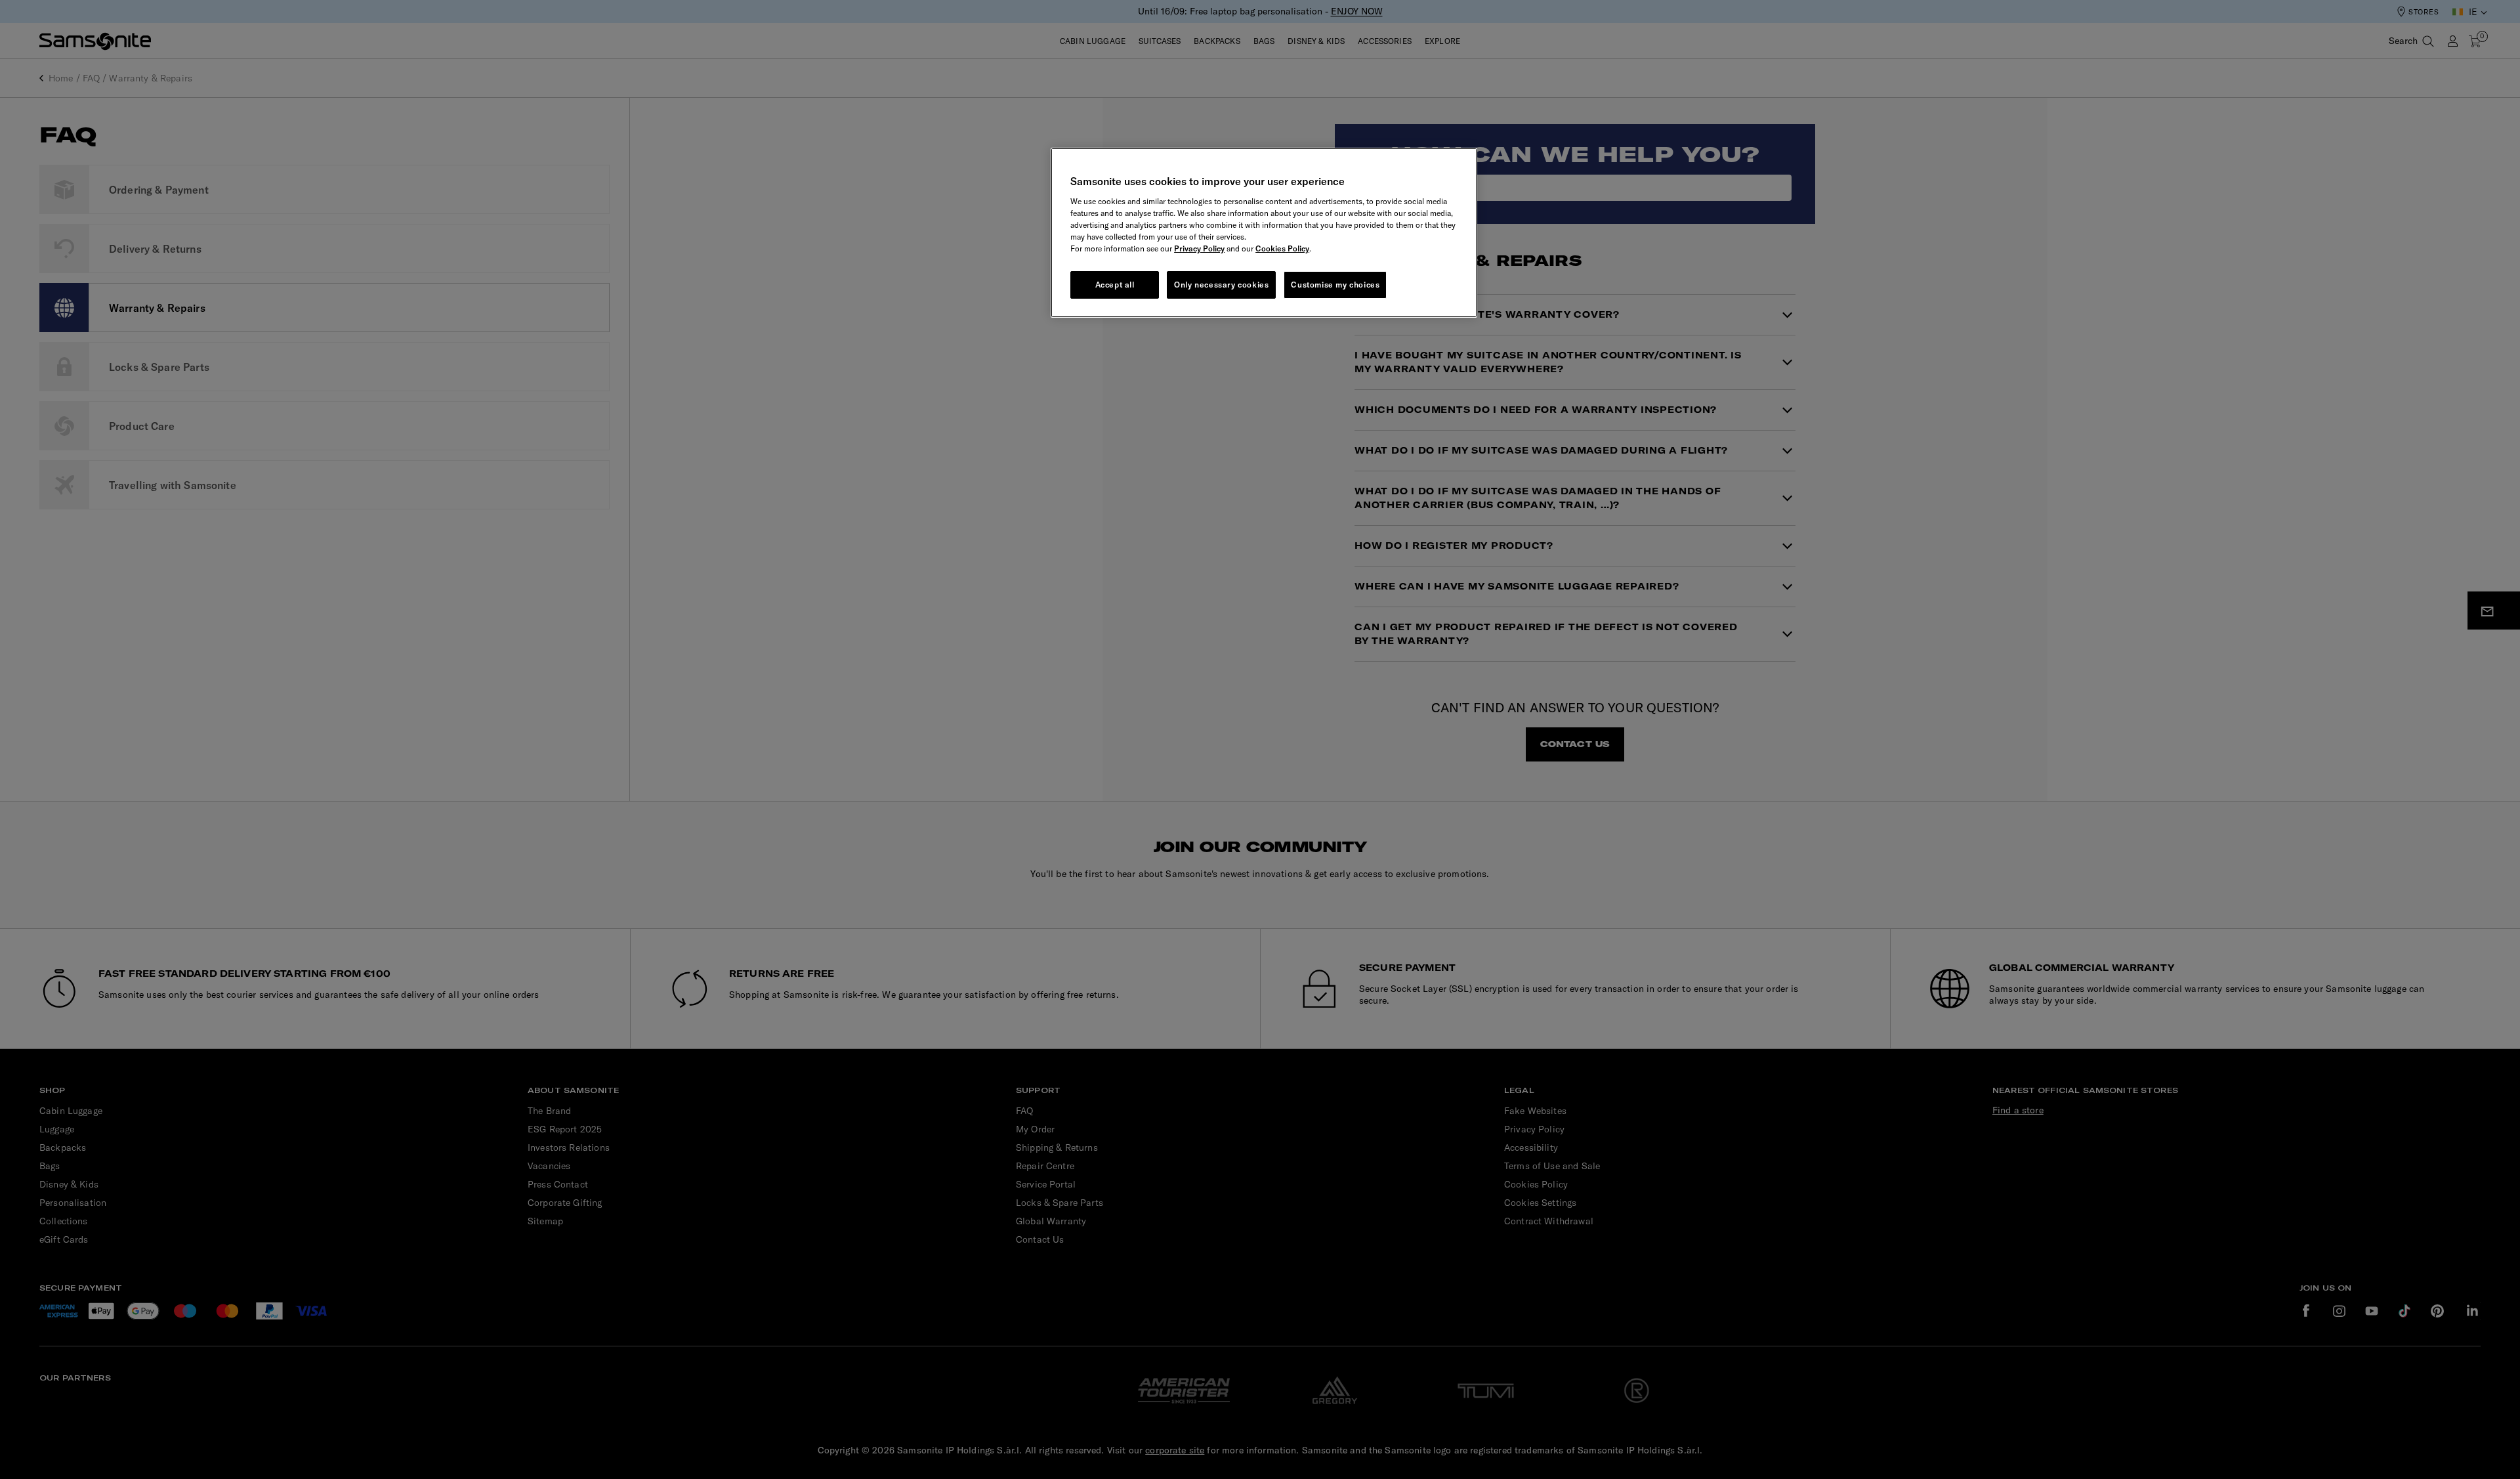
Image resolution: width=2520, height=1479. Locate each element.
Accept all (1115, 285)
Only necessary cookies (1221, 285)
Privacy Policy (1199, 248)
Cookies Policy (1282, 248)
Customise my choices (1335, 285)
